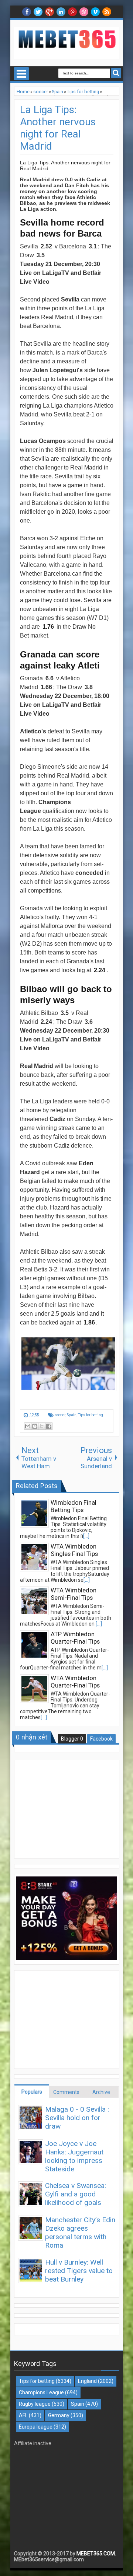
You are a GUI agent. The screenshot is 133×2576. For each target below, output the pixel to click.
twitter (38, 12)
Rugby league (35, 2404)
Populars (32, 2092)
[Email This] (28, 1426)
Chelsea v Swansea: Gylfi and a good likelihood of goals (76, 2194)
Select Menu (21, 74)
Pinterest (72, 12)
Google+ (50, 12)
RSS (107, 12)
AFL (23, 2415)
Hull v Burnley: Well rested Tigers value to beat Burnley (79, 2271)
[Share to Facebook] (49, 1426)
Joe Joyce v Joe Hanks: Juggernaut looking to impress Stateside (74, 2156)
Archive (101, 2092)
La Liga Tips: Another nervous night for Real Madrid (58, 128)
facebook (27, 12)
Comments (66, 2092)
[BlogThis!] (35, 1426)
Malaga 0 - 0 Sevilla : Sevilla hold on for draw (77, 2118)
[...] (86, 1536)
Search (116, 73)
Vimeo (95, 12)
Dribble (84, 12)
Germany (59, 2415)
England (87, 2381)
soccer (60, 1415)
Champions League (41, 2392)
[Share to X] (42, 1426)
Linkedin (61, 12)
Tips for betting (91, 1415)
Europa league (36, 2427)
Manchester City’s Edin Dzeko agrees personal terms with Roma (80, 2233)
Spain (72, 1415)
